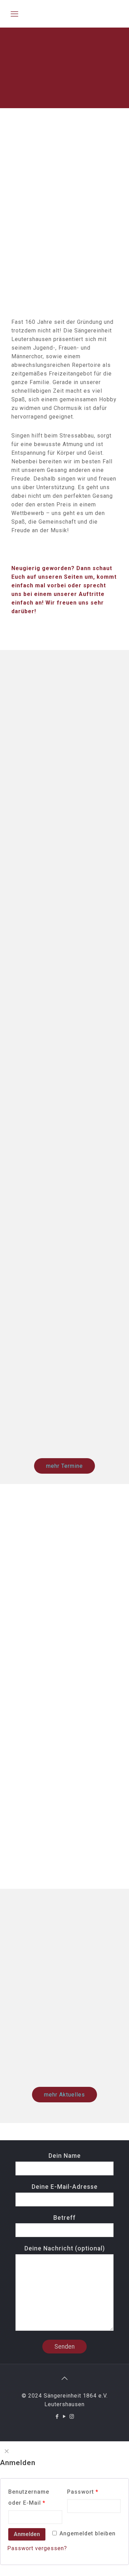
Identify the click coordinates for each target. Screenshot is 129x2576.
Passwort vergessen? (37, 2548)
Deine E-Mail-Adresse (65, 2187)
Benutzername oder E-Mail (29, 2497)
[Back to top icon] (65, 2378)
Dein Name (65, 2156)
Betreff (64, 2218)
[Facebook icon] (57, 2417)
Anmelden (27, 2534)
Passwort (83, 2492)
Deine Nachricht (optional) (65, 2248)
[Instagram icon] (72, 2417)
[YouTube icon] (64, 2417)
